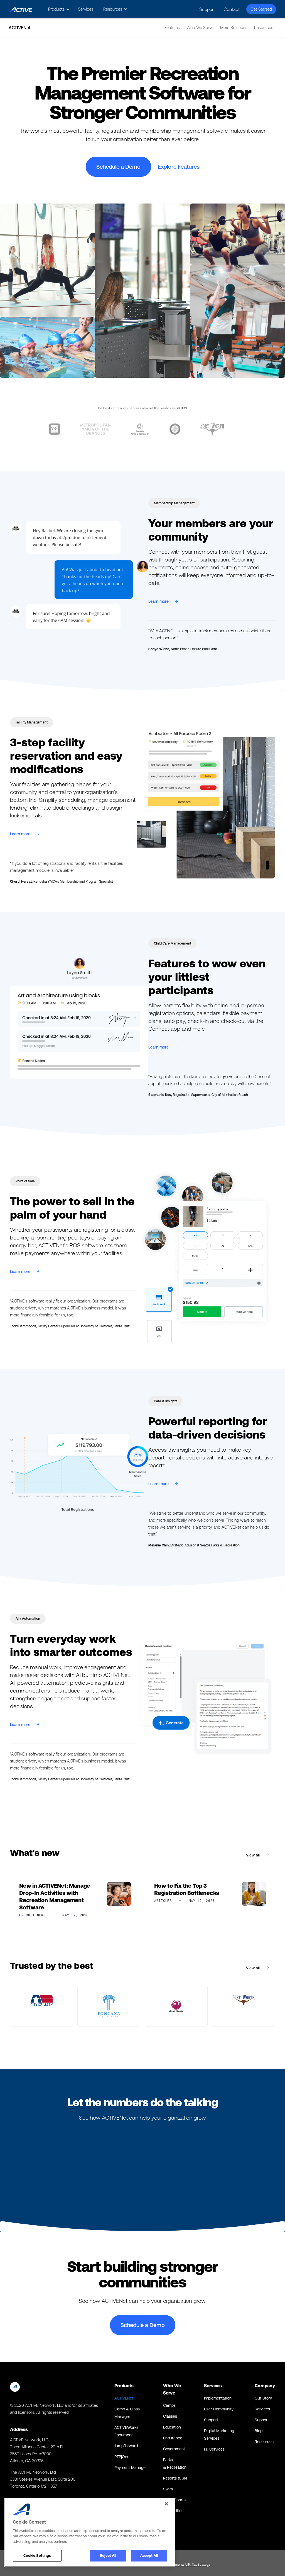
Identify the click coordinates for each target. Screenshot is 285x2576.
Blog (259, 2431)
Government (174, 2449)
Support (207, 9)
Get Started (261, 9)
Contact (232, 9)
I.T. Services (214, 2449)
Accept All (149, 2556)
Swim (168, 2489)
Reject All (108, 2556)
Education (172, 2427)
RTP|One (122, 2457)
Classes (170, 2416)
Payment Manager (131, 2468)
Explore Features (179, 167)
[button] (58, 9)
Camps (169, 2405)
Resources (264, 2442)
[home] (21, 9)
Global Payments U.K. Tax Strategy (185, 2565)
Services (86, 9)
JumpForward (126, 2446)
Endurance (173, 2438)
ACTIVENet (124, 2398)
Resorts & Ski (175, 2478)
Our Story (263, 2398)
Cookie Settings (37, 2556)
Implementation (218, 2398)
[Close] (166, 2504)
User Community (219, 2409)
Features (172, 27)
